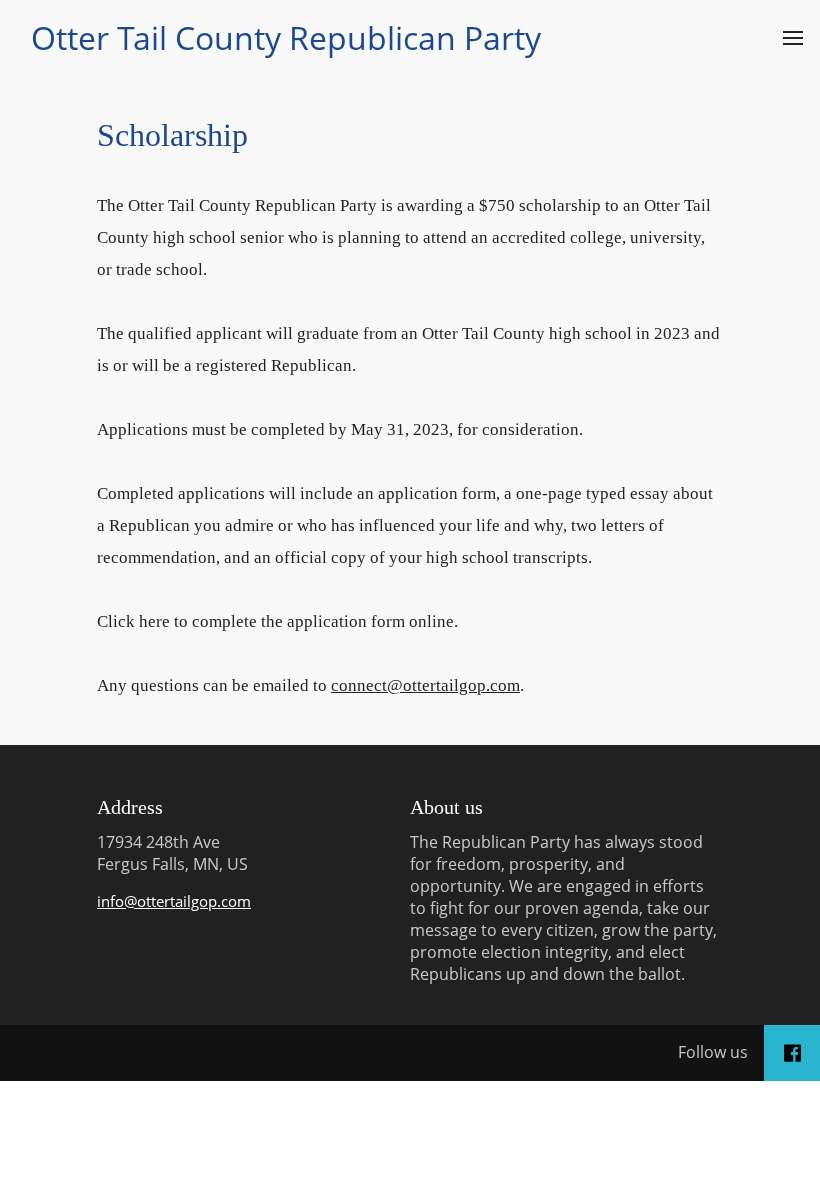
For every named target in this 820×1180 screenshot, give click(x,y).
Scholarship (172, 135)
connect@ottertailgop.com (425, 685)
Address (130, 807)
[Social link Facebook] (792, 1053)
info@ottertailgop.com (174, 901)
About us (446, 807)
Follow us (713, 1052)
